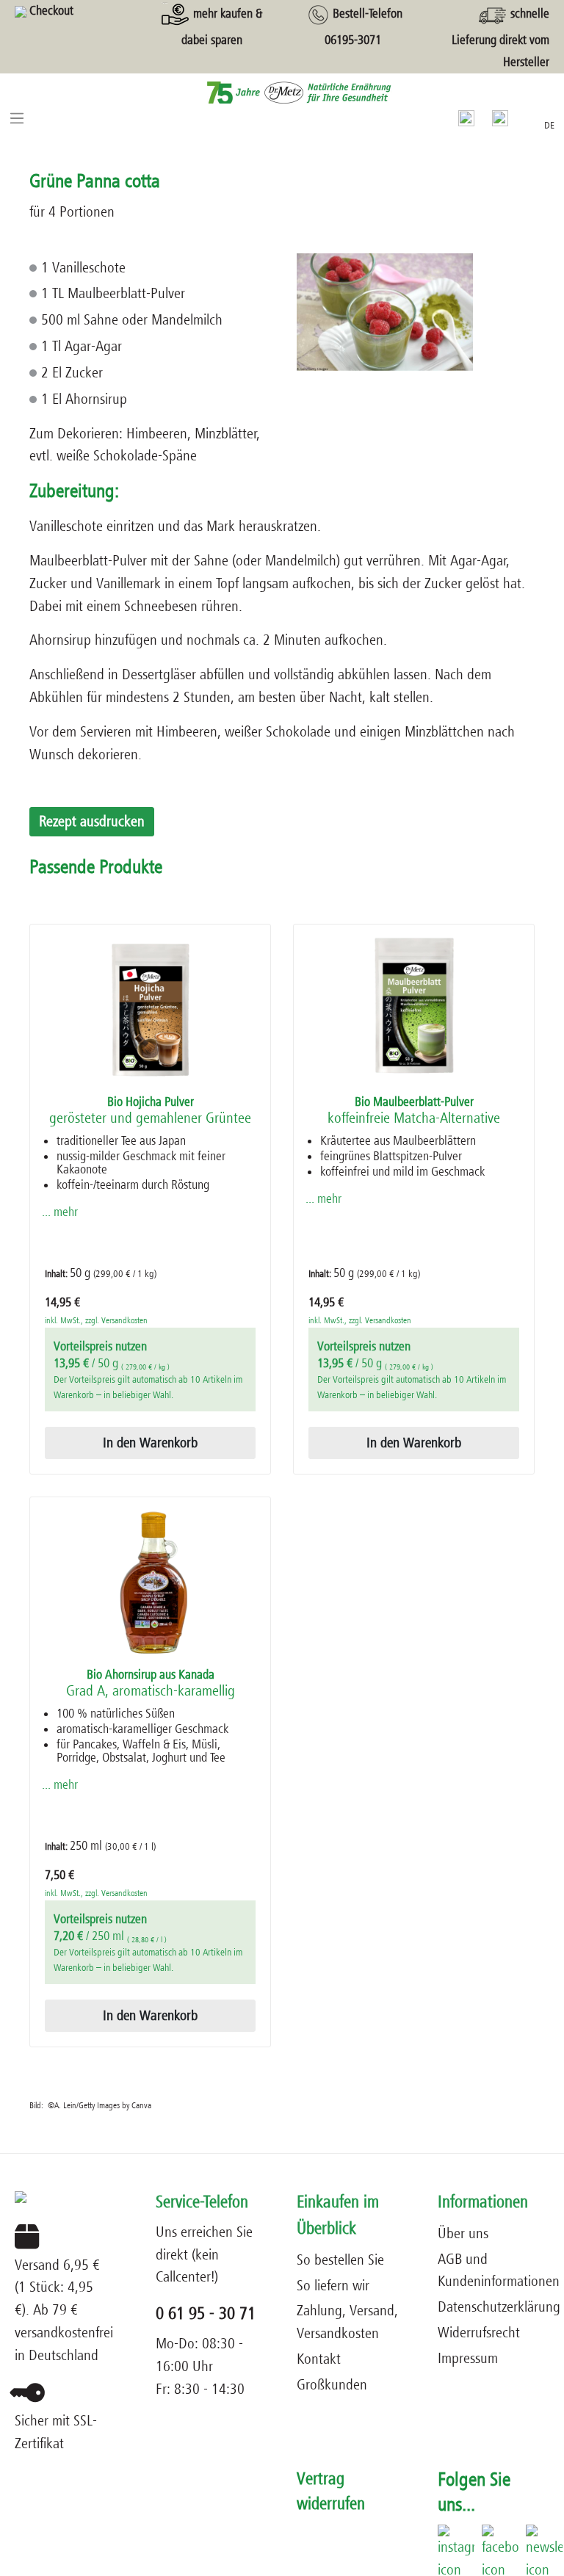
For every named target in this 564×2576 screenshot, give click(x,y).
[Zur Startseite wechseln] (282, 92)
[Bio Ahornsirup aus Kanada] (150, 1582)
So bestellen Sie (340, 2260)
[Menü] (17, 117)
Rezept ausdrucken (92, 821)
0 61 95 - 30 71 (206, 2313)
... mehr (60, 1212)
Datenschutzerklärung (499, 2307)
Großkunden (332, 2385)
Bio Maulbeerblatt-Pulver (414, 1111)
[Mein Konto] (500, 117)
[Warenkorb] (526, 115)
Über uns (463, 2233)
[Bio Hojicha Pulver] (150, 1010)
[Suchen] (466, 117)
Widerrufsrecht (479, 2333)
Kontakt (319, 2359)
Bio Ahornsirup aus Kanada (151, 1683)
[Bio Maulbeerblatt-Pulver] (414, 1010)
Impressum (468, 2358)
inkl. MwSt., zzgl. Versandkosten (96, 1320)
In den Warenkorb (150, 1443)
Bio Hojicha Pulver (150, 1111)
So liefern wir (333, 2286)
